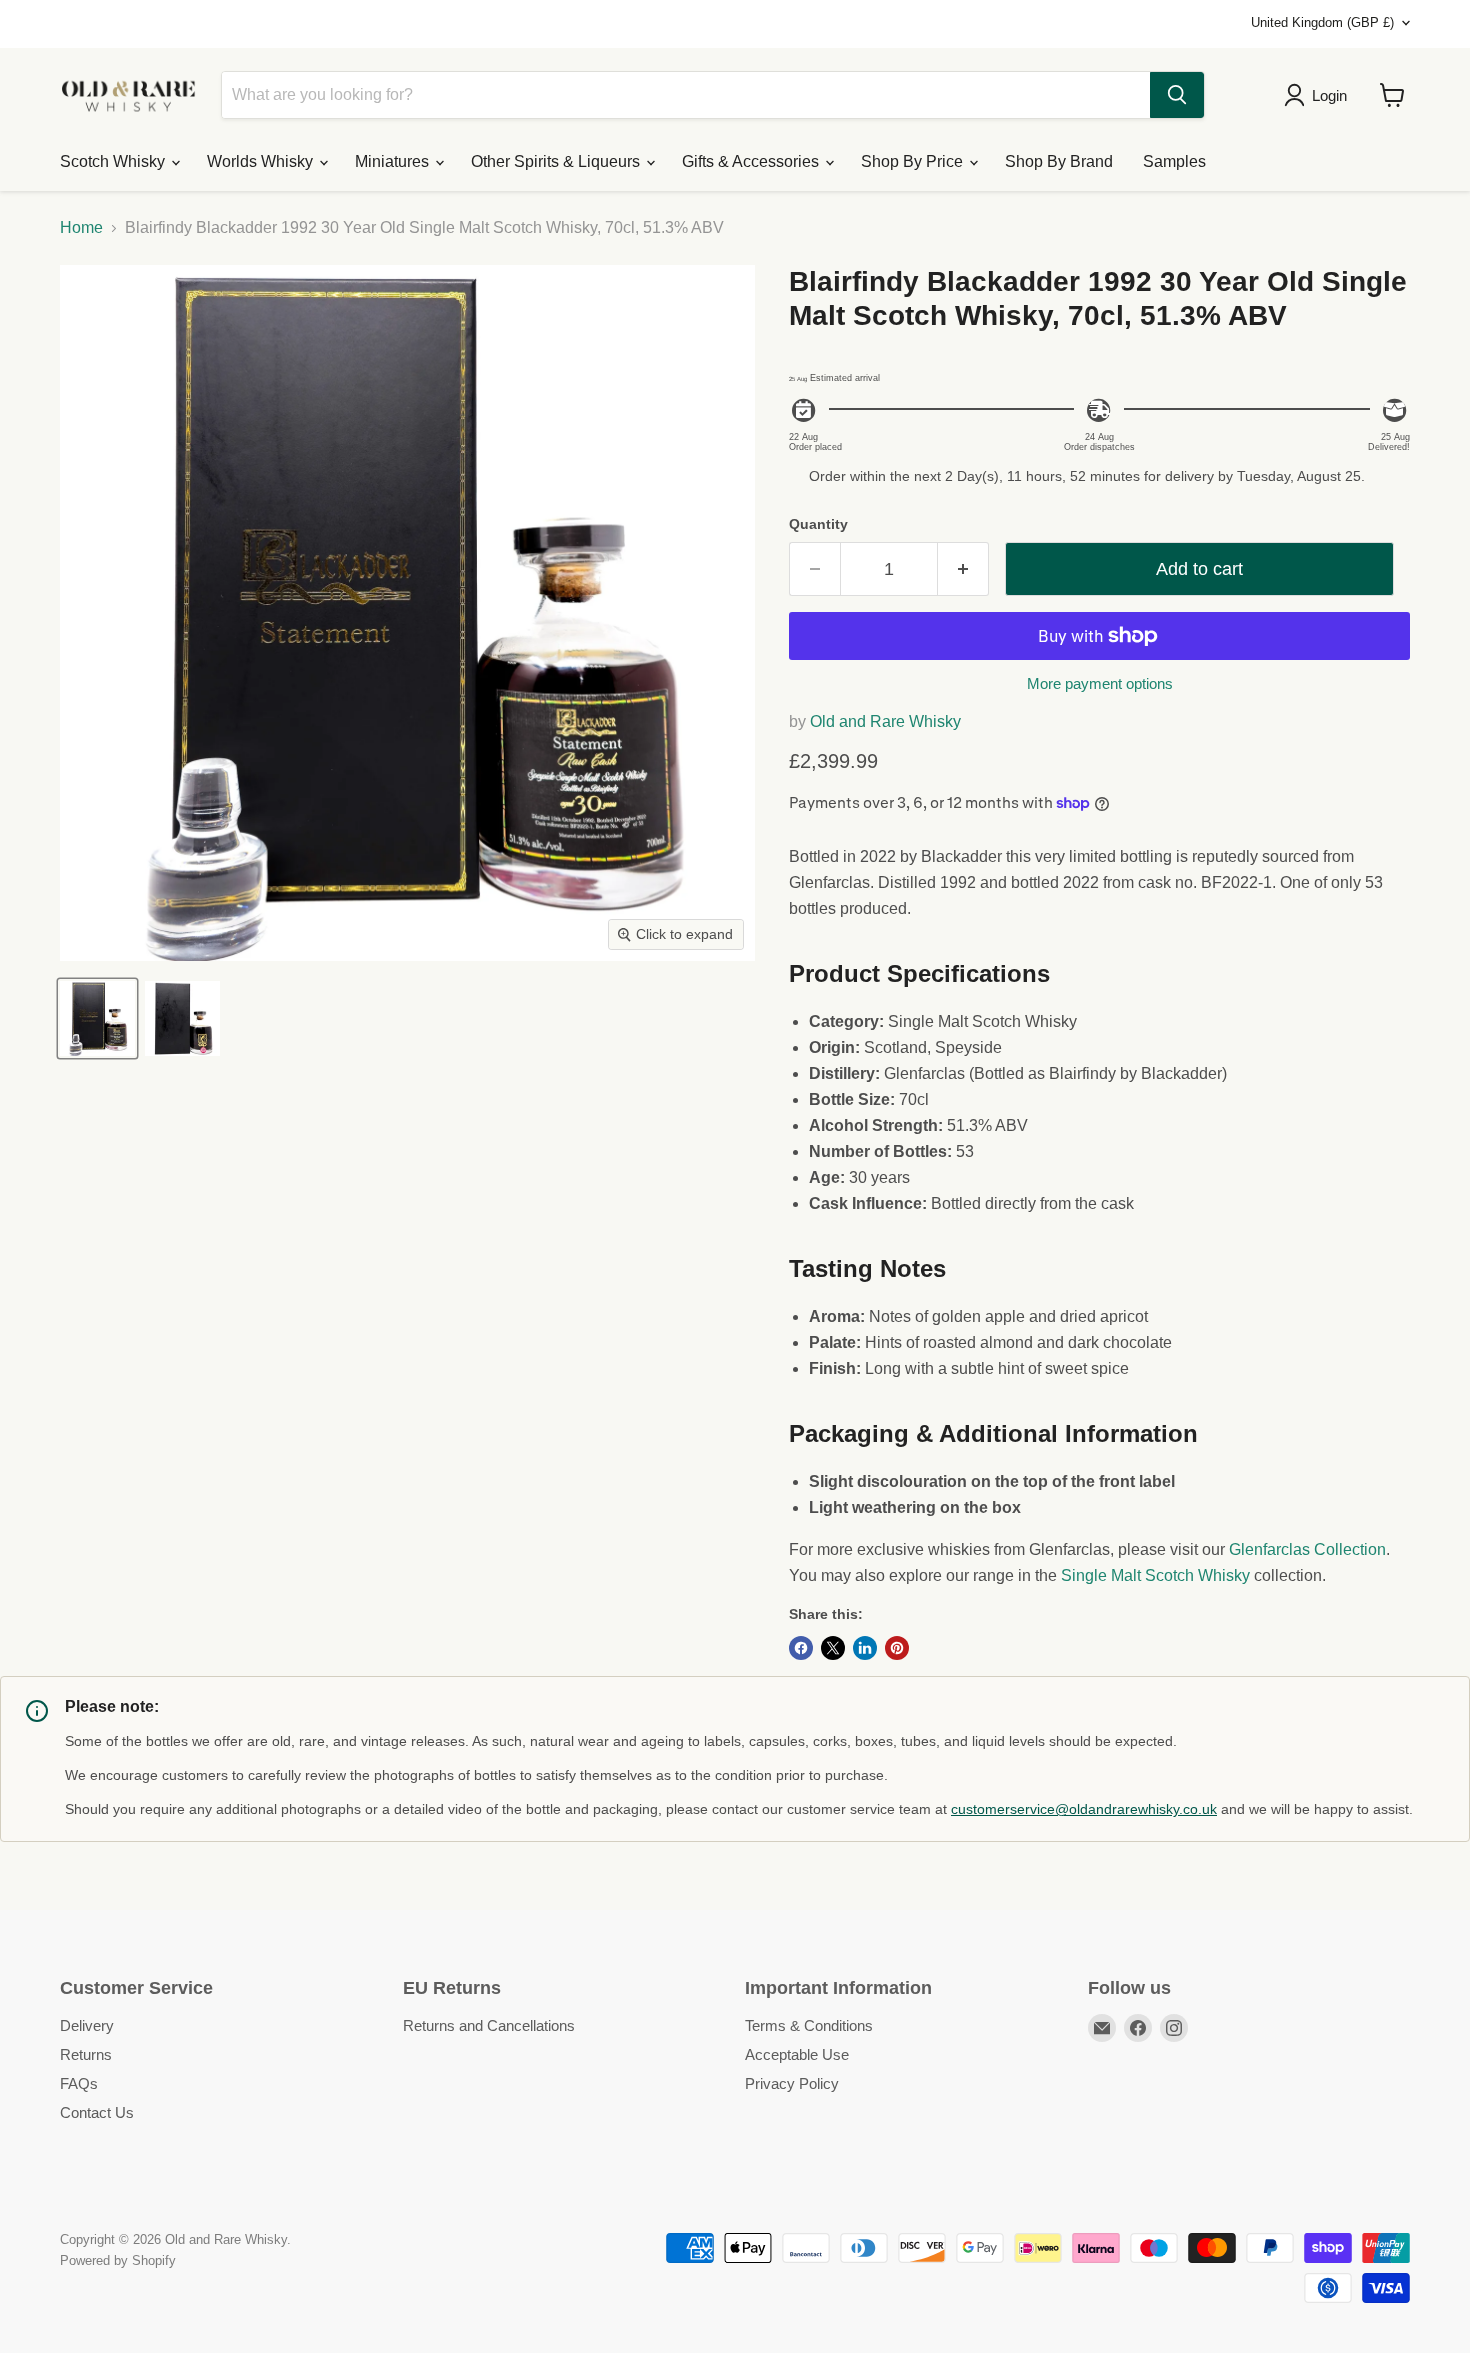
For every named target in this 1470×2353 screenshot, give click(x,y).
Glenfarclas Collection (1307, 1549)
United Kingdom (1322, 22)
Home (81, 227)
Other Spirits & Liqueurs (557, 161)
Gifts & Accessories (752, 161)
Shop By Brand (1059, 161)
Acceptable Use (797, 2054)
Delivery (87, 2025)
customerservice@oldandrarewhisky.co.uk (1084, 1809)
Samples (1174, 161)
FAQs (79, 2083)
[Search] (1177, 95)
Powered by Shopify (118, 2260)
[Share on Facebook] (801, 1648)
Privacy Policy (792, 2083)
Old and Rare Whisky (885, 721)
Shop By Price (914, 161)
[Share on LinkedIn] (865, 1648)
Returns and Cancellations (489, 2025)
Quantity (818, 524)
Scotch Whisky (114, 161)
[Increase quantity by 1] (963, 569)
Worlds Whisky (262, 161)
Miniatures (394, 161)
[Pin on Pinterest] (897, 1648)
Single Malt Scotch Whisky (1155, 1575)
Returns (86, 2054)
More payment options (1100, 683)
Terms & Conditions (809, 2025)
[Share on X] (833, 1648)
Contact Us (97, 2112)
